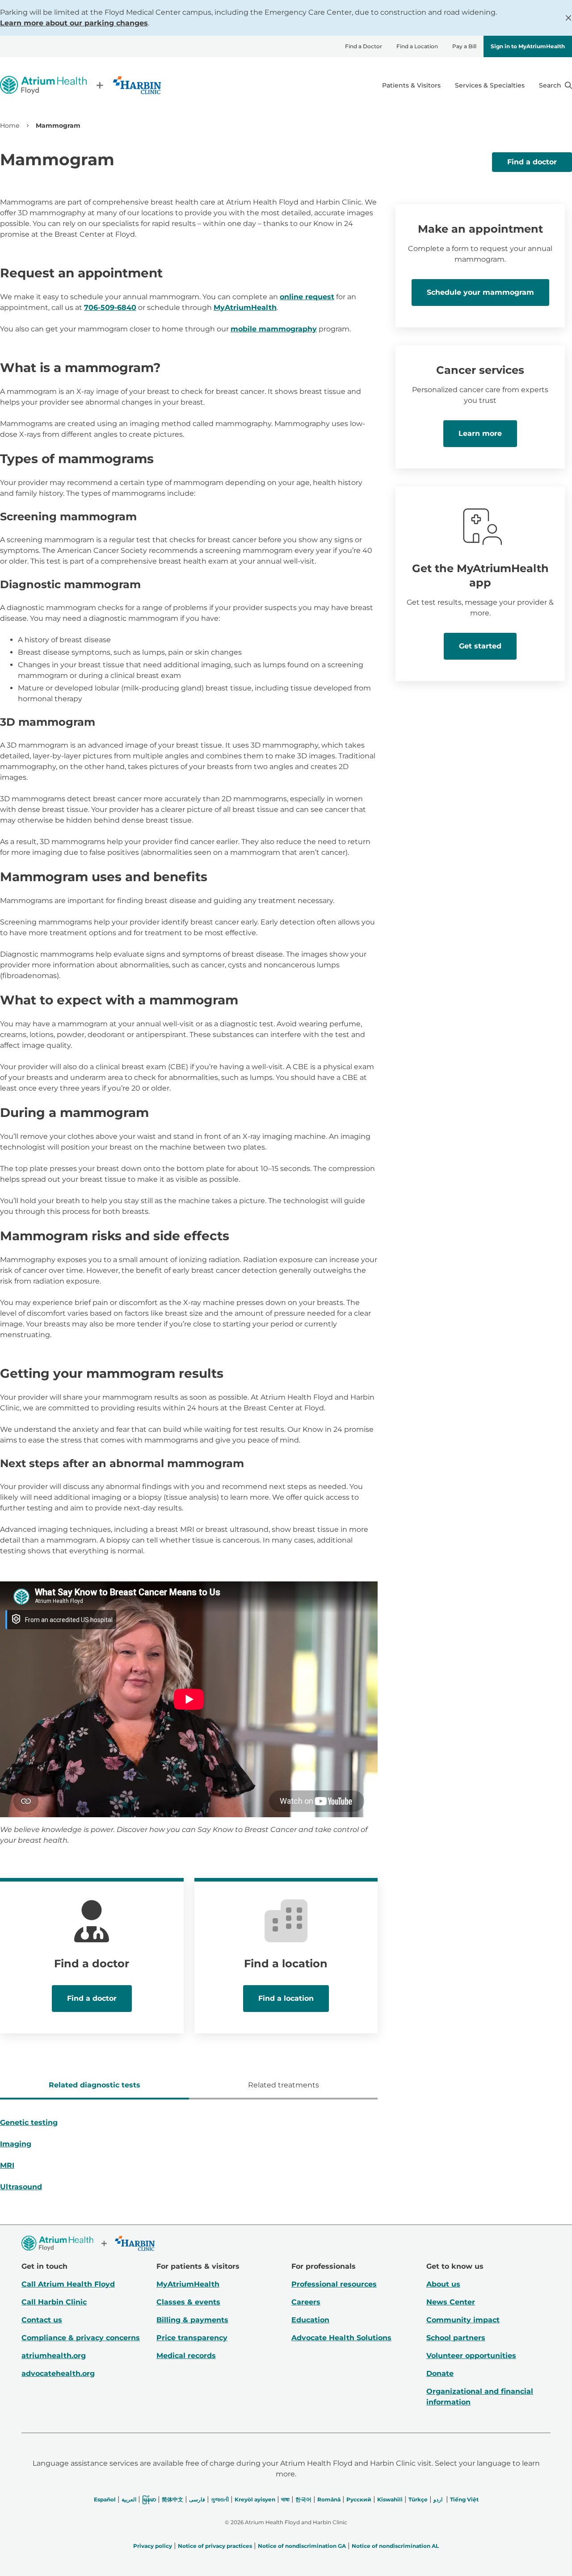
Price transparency (192, 2338)
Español (105, 2499)
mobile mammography (274, 329)
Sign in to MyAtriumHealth (528, 46)
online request (307, 297)
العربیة (129, 2499)
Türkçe (418, 2499)
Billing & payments (192, 2320)
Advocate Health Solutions (341, 2338)
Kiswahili (390, 2499)
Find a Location (417, 46)
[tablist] (189, 2086)
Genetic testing (29, 2122)
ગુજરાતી (220, 2499)
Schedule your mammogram (480, 292)
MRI (7, 2165)
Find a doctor (532, 162)
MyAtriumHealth (245, 307)
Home (10, 125)
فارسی (197, 2499)
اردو (438, 2499)
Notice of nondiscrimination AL (395, 2546)
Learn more (480, 433)
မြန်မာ (149, 2499)
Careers (306, 2302)
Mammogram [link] (58, 125)
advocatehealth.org (58, 2373)
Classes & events (188, 2302)
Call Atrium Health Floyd (68, 2284)
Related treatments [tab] (284, 2085)
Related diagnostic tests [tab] (95, 2085)
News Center (451, 2302)
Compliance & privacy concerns (81, 2338)
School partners (456, 2338)
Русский (359, 2499)
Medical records (186, 2356)
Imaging (16, 2144)
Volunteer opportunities (471, 2356)
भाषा (285, 2499)
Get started (480, 646)
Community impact (463, 2320)
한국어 (303, 2499)
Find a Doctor (364, 46)
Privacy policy (153, 2546)
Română (329, 2499)
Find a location (286, 1998)
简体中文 (172, 2499)
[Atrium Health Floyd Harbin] (80, 85)
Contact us (42, 2320)
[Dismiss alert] (568, 18)
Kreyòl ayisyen (255, 2499)
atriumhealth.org (54, 2356)
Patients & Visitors (411, 85)
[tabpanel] (189, 2158)
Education (310, 2320)
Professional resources (334, 2284)
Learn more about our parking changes (74, 23)
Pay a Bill (464, 46)
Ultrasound (21, 2187)
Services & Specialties (490, 85)
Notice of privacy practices (215, 2546)
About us (443, 2284)
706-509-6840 (110, 307)
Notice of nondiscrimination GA (302, 2546)
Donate (440, 2373)
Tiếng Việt (464, 2499)
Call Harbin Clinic (54, 2302)
